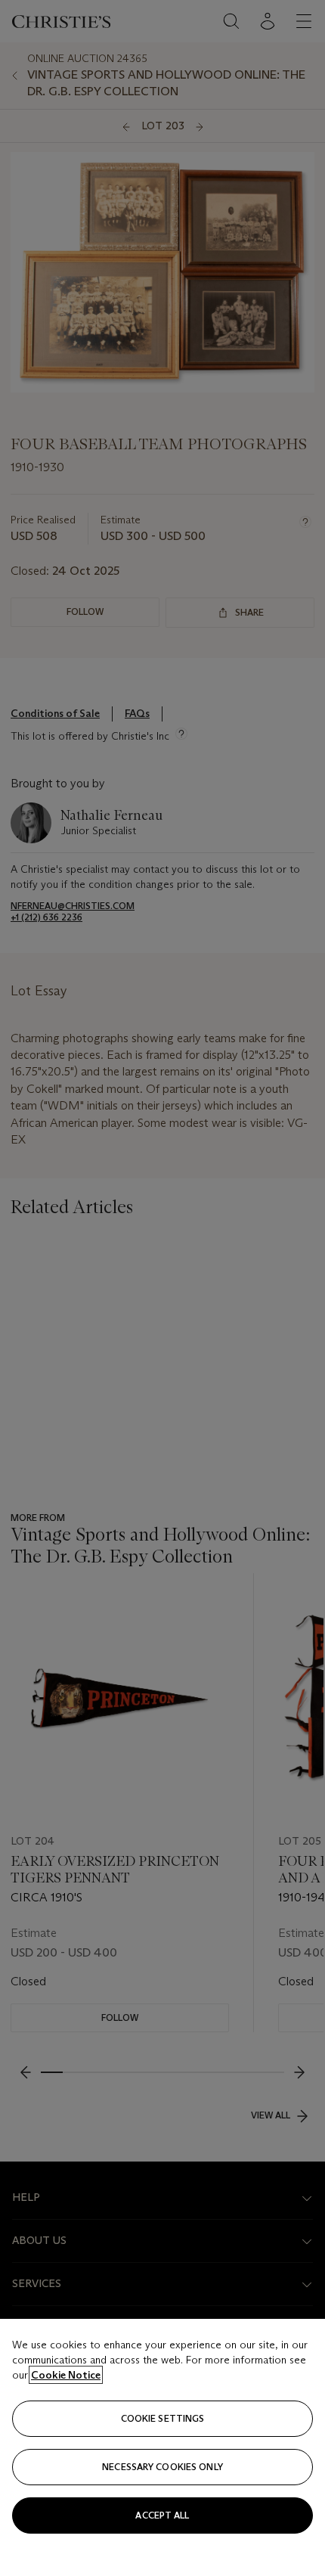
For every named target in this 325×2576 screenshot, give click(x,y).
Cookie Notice (66, 2375)
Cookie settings (163, 2418)
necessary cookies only (162, 2467)
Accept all (162, 2515)
